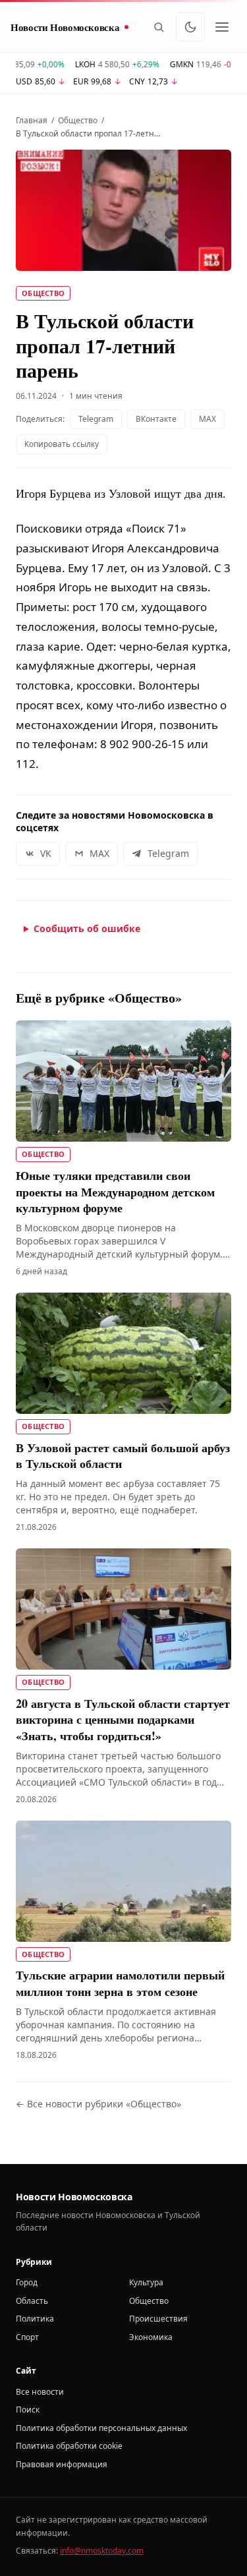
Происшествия (158, 2319)
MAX (207, 419)
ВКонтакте (156, 419)
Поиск (28, 2410)
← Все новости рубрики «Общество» (98, 2104)
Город (27, 2282)
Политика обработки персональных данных (101, 2428)
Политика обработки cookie (69, 2446)
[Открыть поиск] (159, 27)
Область (32, 2301)
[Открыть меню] (222, 27)
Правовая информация (62, 2464)
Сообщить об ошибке (87, 928)
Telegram (96, 419)
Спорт (27, 2337)
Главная (32, 121)
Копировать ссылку (62, 444)
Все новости (40, 2392)
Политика (35, 2319)
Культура (146, 2282)
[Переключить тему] (190, 27)
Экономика (151, 2337)
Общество (78, 121)
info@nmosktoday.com (102, 2551)
